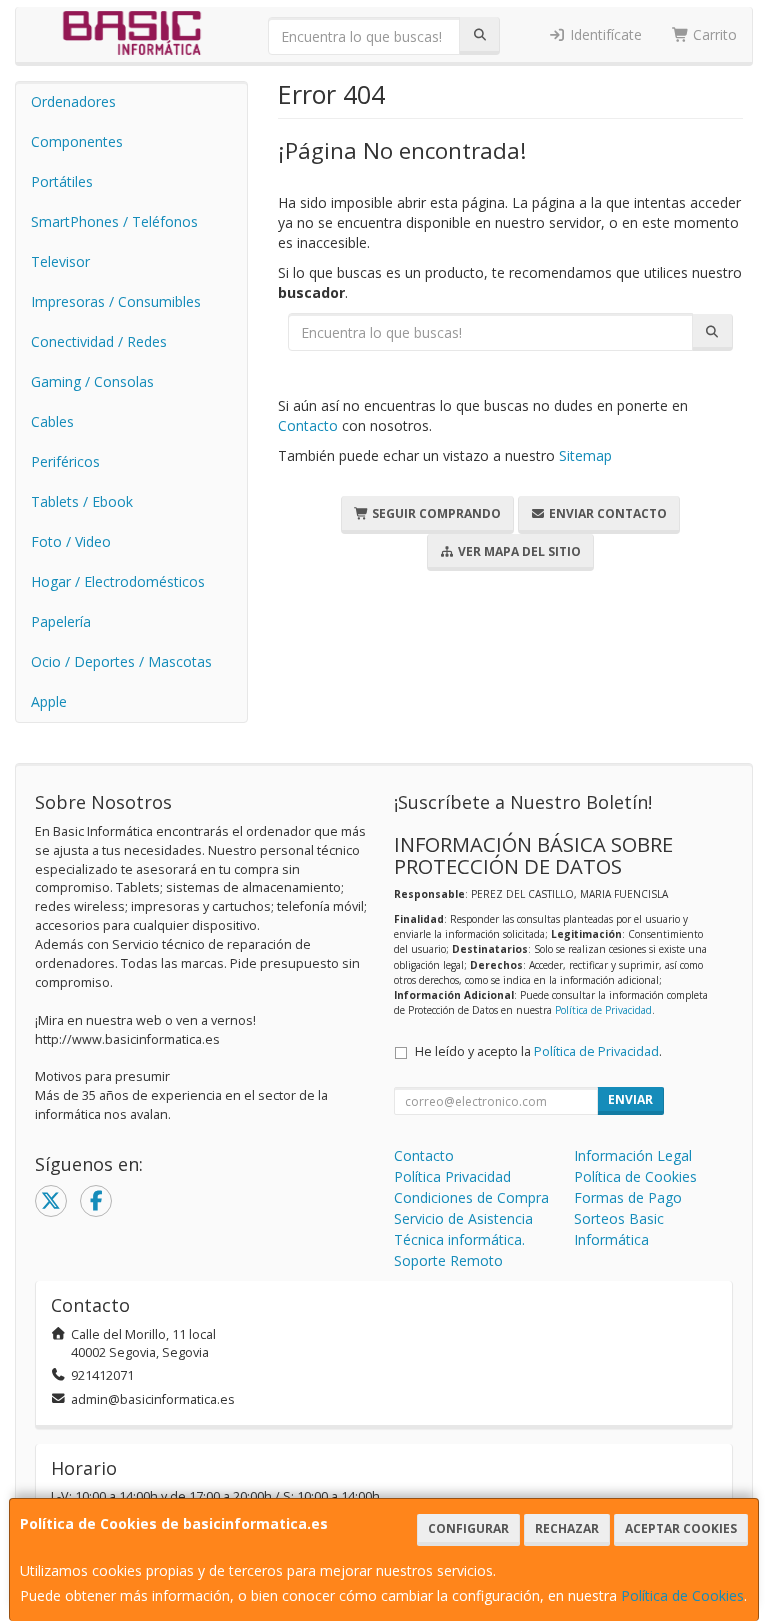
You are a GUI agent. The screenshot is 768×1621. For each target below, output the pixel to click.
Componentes (77, 141)
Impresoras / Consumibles (116, 301)
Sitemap (585, 455)
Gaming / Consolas (92, 381)
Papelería (61, 621)
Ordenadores (73, 101)
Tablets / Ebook (82, 501)
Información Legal (633, 1155)
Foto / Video (71, 541)
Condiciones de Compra (471, 1197)
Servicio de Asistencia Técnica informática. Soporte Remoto (463, 1239)
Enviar (630, 1099)
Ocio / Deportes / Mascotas (121, 661)
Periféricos (65, 461)
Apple (49, 701)
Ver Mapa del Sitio (518, 551)
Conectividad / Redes (99, 341)
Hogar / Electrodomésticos (118, 581)
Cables (52, 421)
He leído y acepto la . (538, 1051)
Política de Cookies (682, 1595)
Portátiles (62, 181)
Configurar (468, 1528)
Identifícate (604, 34)
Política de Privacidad (603, 1010)
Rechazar (567, 1528)
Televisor (60, 261)
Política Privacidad (452, 1176)
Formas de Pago (628, 1197)
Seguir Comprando (435, 513)
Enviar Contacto (606, 513)
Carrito (713, 34)
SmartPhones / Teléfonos (114, 221)
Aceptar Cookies (681, 1528)
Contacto (308, 425)
